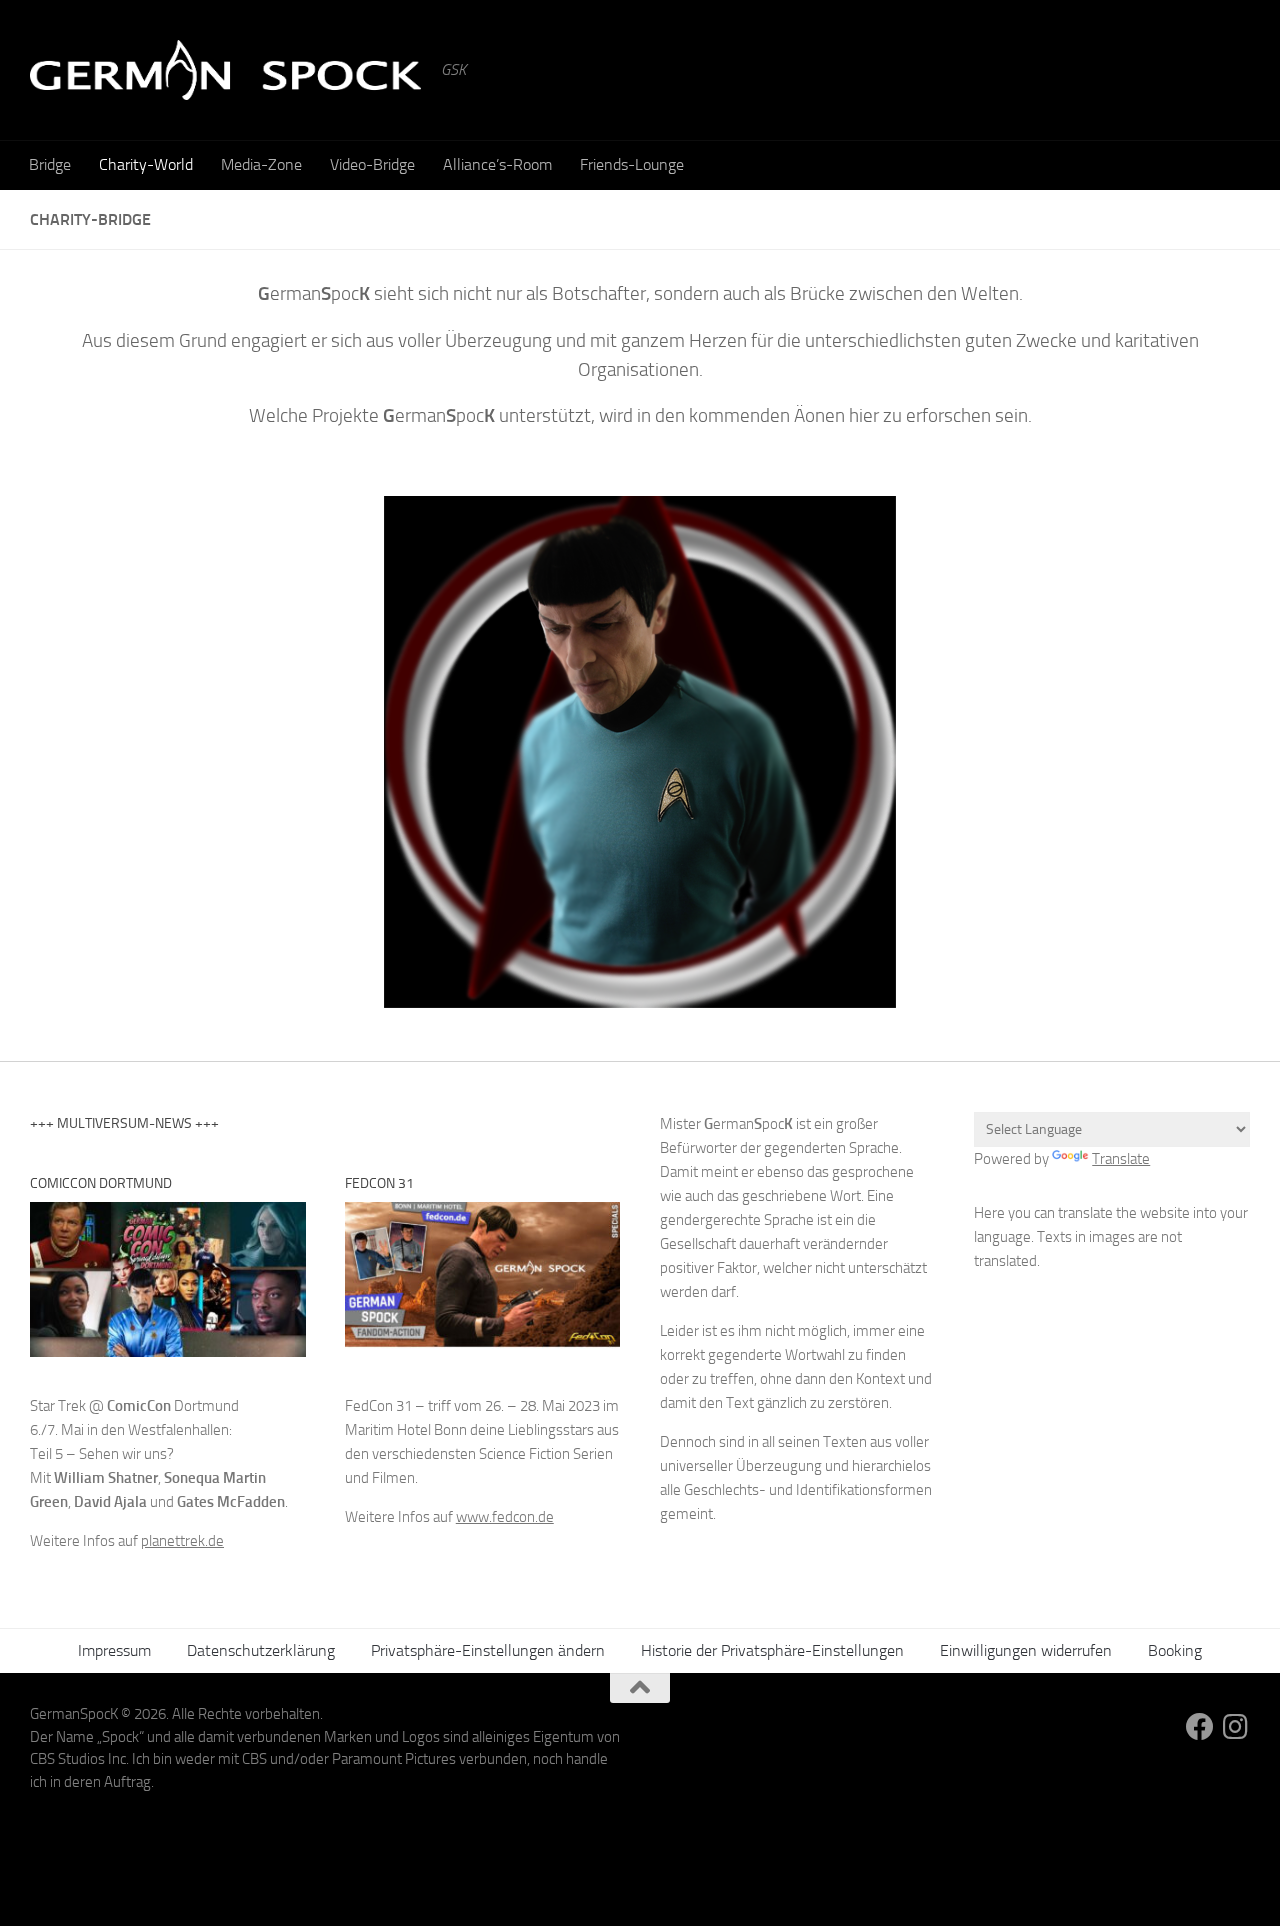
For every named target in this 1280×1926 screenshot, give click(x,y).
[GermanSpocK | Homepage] (225, 70)
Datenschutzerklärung (261, 1650)
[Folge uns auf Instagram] (1236, 1727)
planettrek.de (182, 1541)
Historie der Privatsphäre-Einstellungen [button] (772, 1650)
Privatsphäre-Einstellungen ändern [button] (488, 1650)
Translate (1121, 1159)
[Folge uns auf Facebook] (1200, 1727)
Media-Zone (261, 164)
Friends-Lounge (632, 164)
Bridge (50, 164)
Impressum (114, 1650)
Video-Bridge (372, 164)
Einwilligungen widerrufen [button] (1026, 1650)
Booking (1175, 1650)
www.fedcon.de (505, 1517)
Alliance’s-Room (497, 164)
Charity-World (146, 164)
